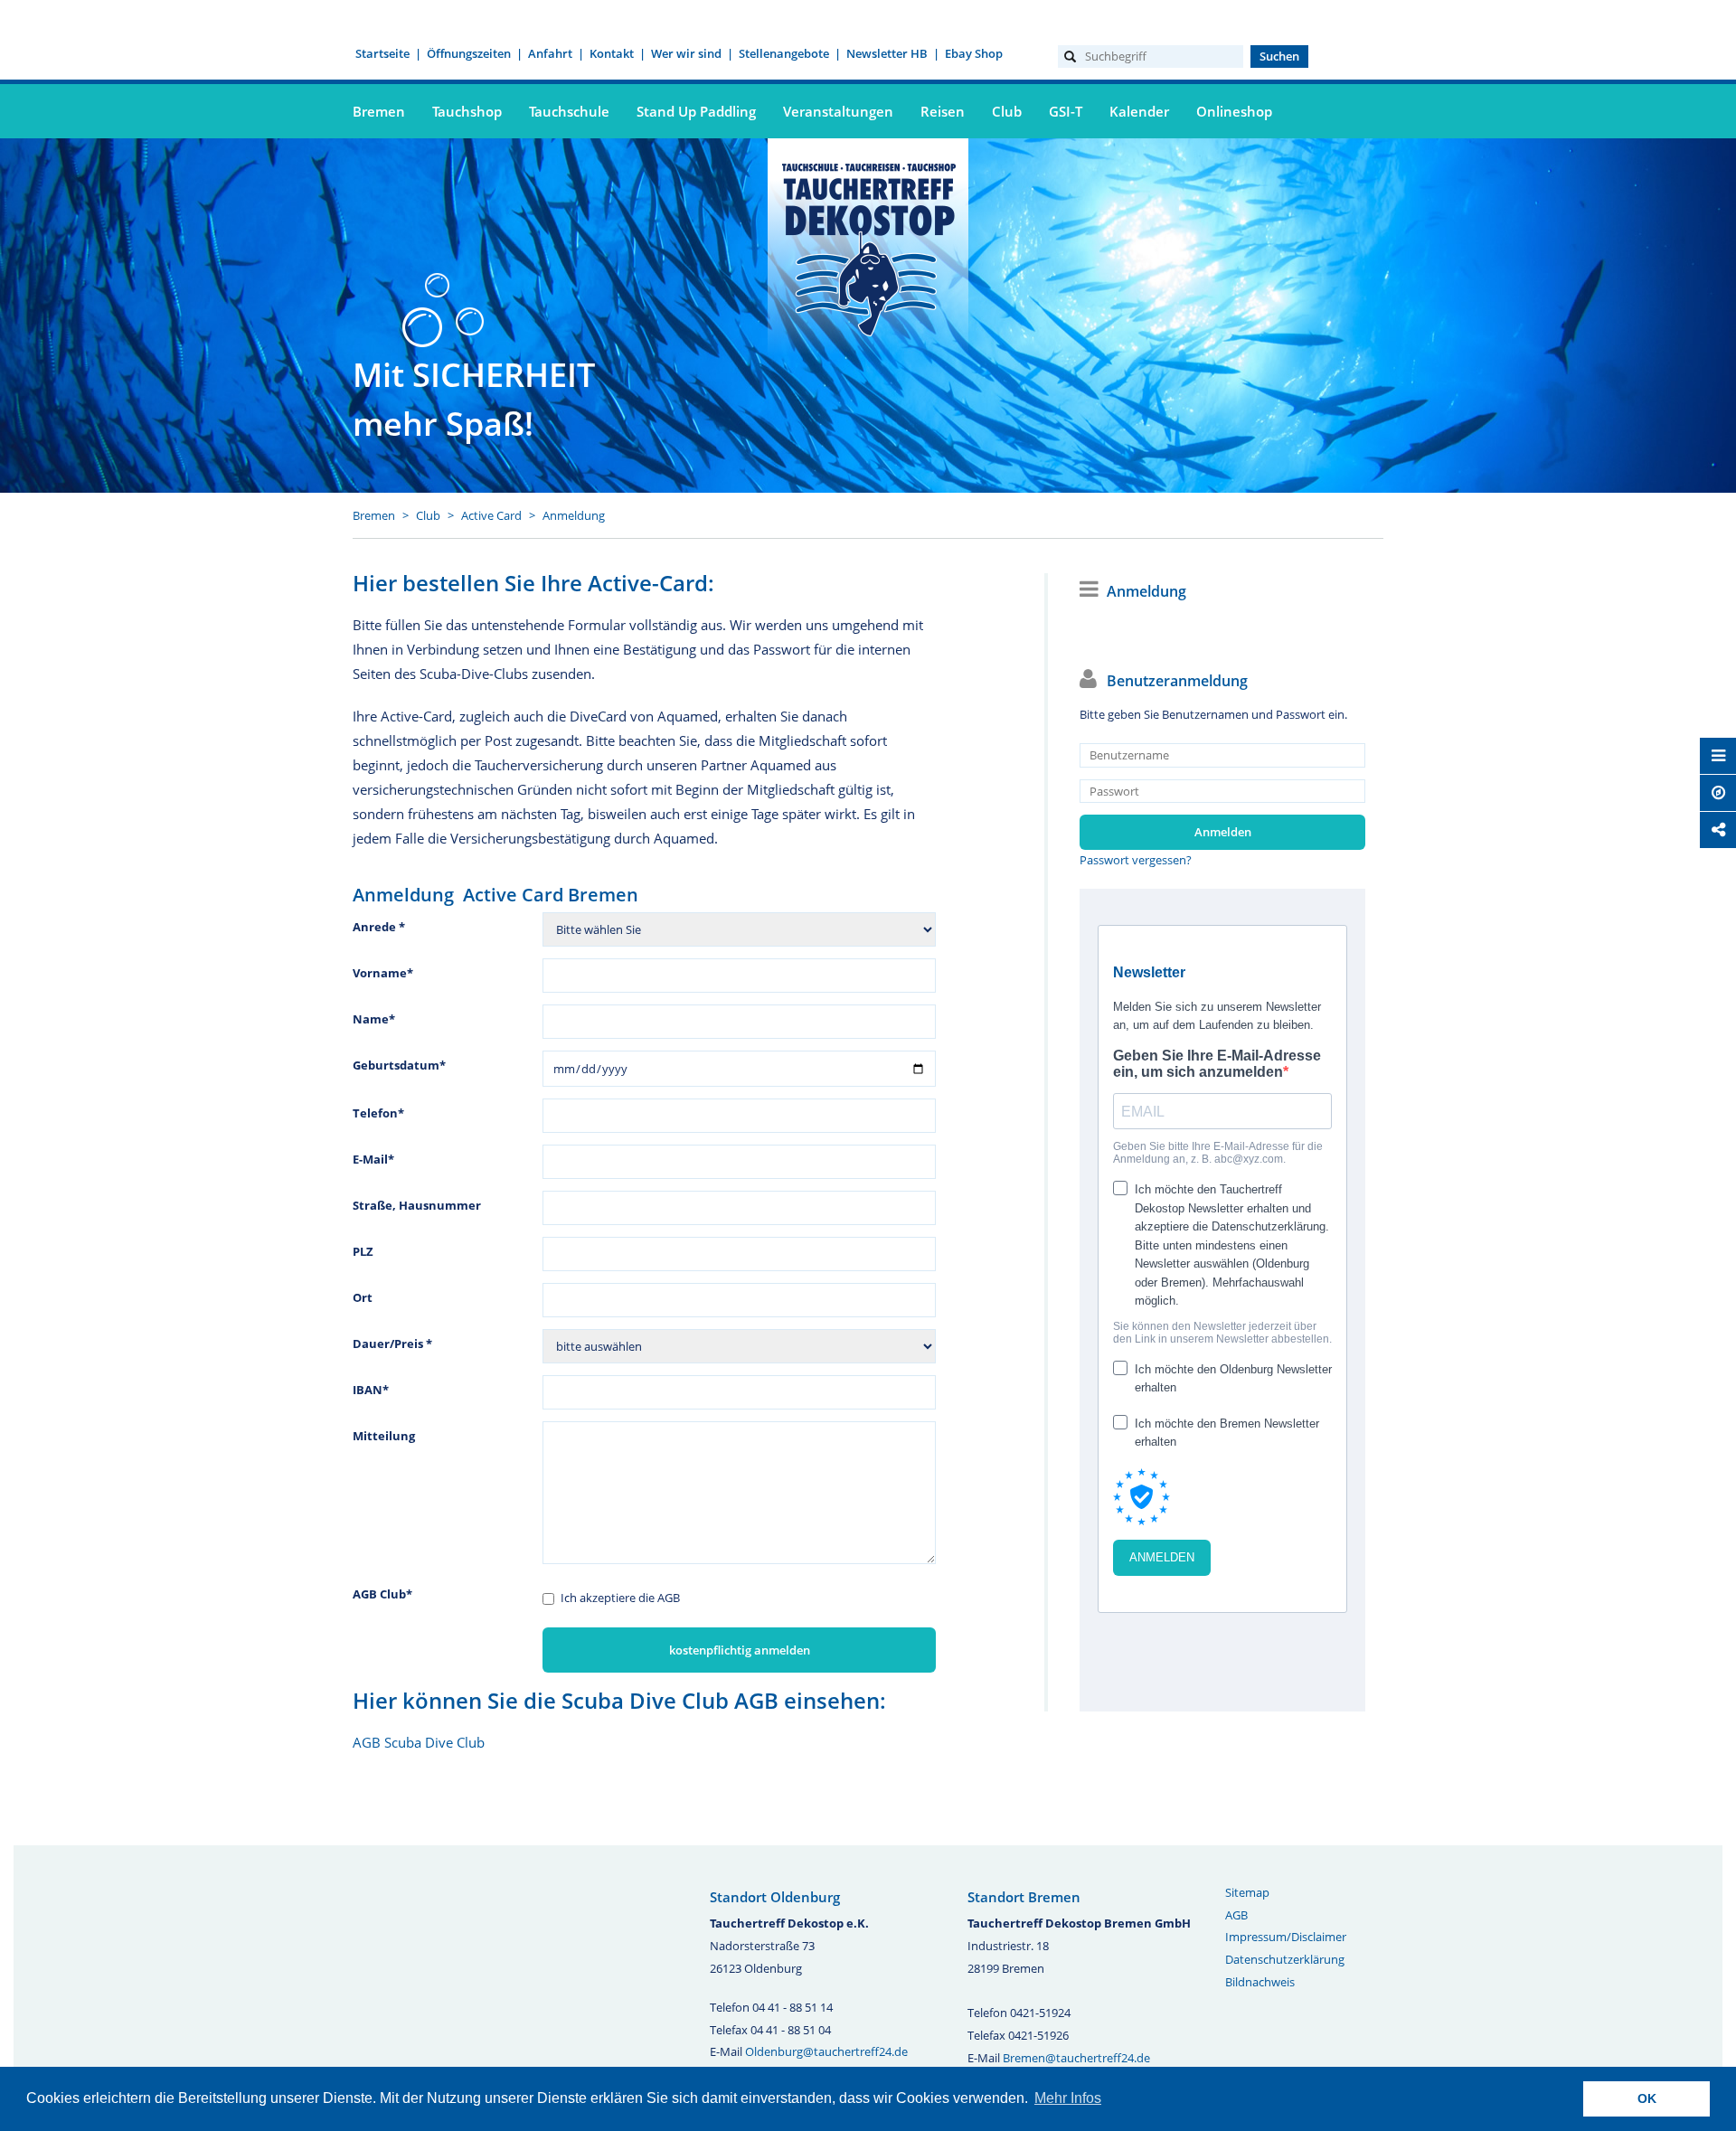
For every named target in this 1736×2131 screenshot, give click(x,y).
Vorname (383, 973)
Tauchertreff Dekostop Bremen (868, 247)
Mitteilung (384, 1436)
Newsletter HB (887, 53)
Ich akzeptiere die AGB (620, 1598)
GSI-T (1066, 111)
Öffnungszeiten (469, 53)
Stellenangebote (784, 53)
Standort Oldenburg (775, 1897)
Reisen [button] (943, 111)
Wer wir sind (686, 53)
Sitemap (1247, 1892)
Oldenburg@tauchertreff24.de (826, 2051)
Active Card (491, 515)
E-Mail (373, 1159)
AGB (1236, 1915)
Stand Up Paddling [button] (696, 111)
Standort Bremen (1024, 1897)
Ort (363, 1297)
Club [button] (1007, 111)
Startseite (382, 53)
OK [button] (1647, 2098)
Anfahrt (550, 53)
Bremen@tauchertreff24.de (1076, 2058)
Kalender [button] (1139, 111)
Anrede (379, 927)
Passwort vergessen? (1136, 860)
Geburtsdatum (399, 1065)
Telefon (378, 1113)
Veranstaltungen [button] (838, 111)
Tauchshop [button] (467, 111)
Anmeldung (574, 515)
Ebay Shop (974, 53)
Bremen (374, 515)
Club (428, 515)
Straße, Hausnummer (417, 1205)
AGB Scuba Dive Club (419, 1742)
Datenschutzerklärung (1285, 1959)
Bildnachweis (1260, 1982)
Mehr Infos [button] (1068, 2098)
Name (374, 1019)
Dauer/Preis (392, 1344)
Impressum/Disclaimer (1286, 1937)
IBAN (371, 1390)
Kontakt (612, 53)
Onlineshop (1234, 111)
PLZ (363, 1251)
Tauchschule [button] (569, 111)
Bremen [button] (379, 111)
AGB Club (382, 1594)
